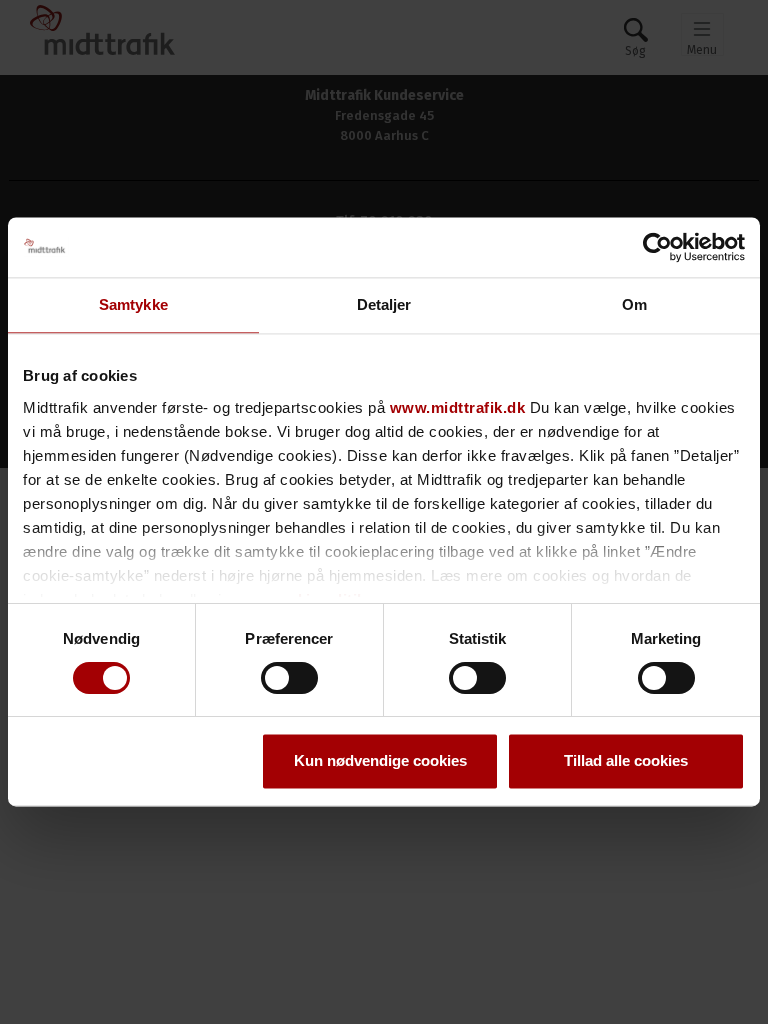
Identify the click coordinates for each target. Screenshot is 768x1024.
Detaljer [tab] (384, 304)
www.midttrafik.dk (458, 407)
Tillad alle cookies (626, 761)
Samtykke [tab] (133, 304)
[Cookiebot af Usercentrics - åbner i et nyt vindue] (657, 247)
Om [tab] (634, 304)
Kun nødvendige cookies (380, 761)
